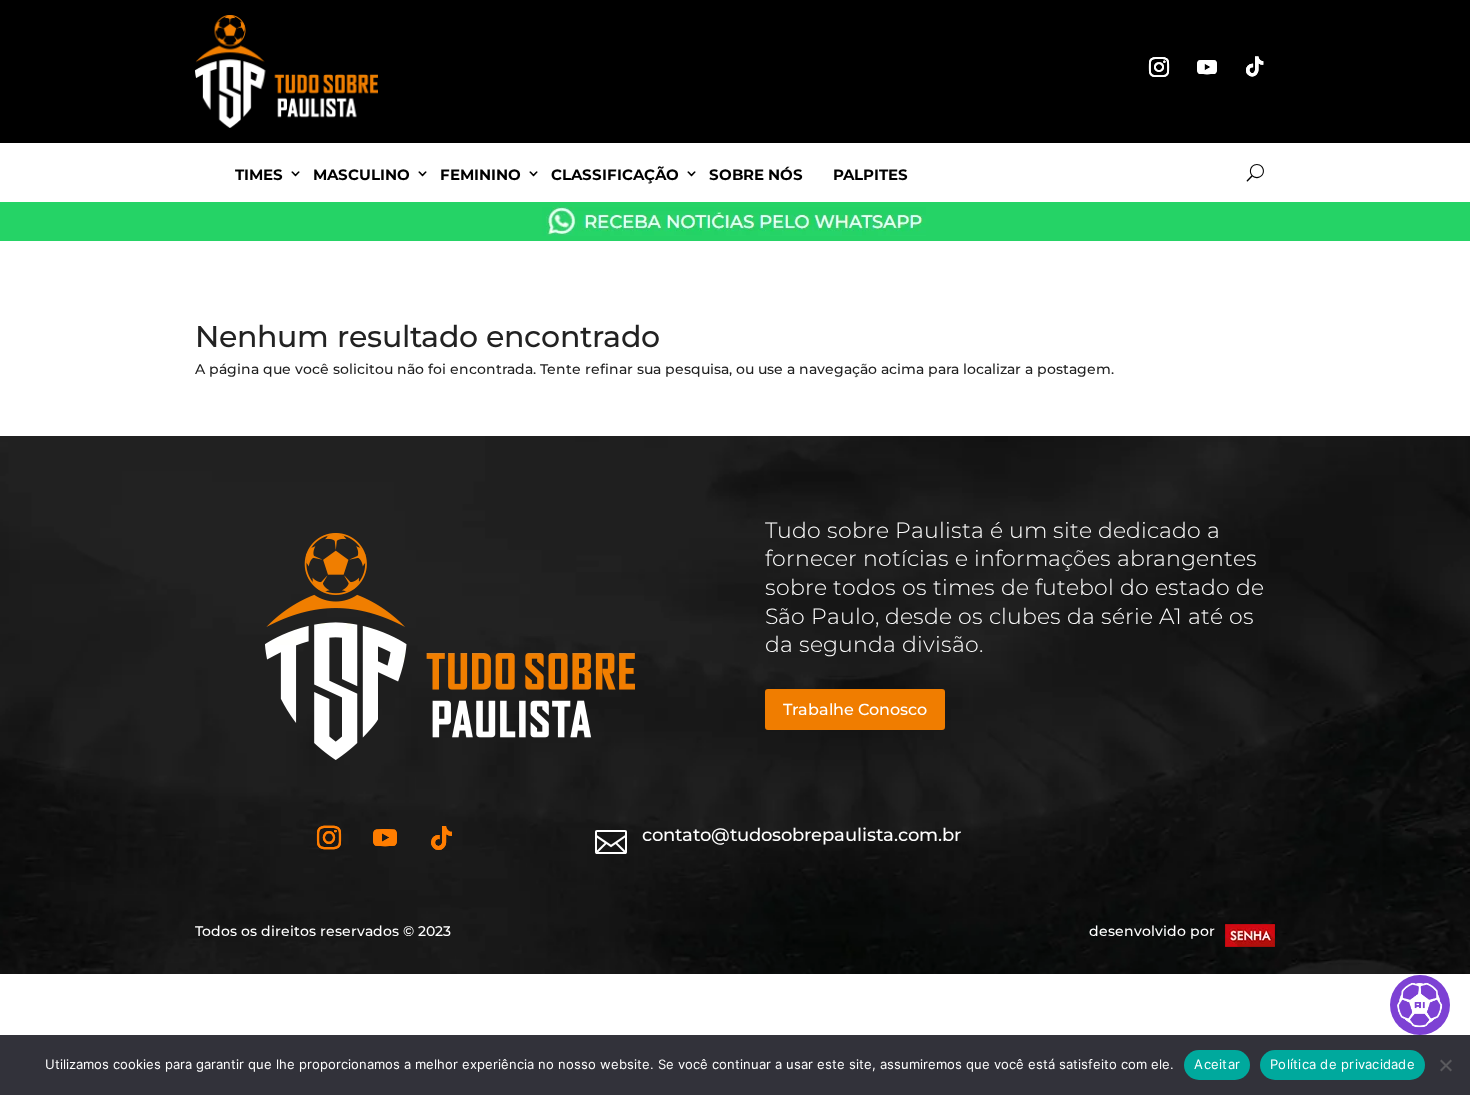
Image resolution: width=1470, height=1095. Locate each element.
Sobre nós (756, 174)
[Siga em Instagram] (1159, 67)
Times (259, 174)
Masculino (361, 174)
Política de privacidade (1342, 1064)
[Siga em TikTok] (1255, 67)
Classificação (615, 174)
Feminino (480, 174)
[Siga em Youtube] (1207, 67)
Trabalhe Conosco (855, 709)
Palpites (870, 174)
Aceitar (1217, 1064)
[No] (1445, 1065)
